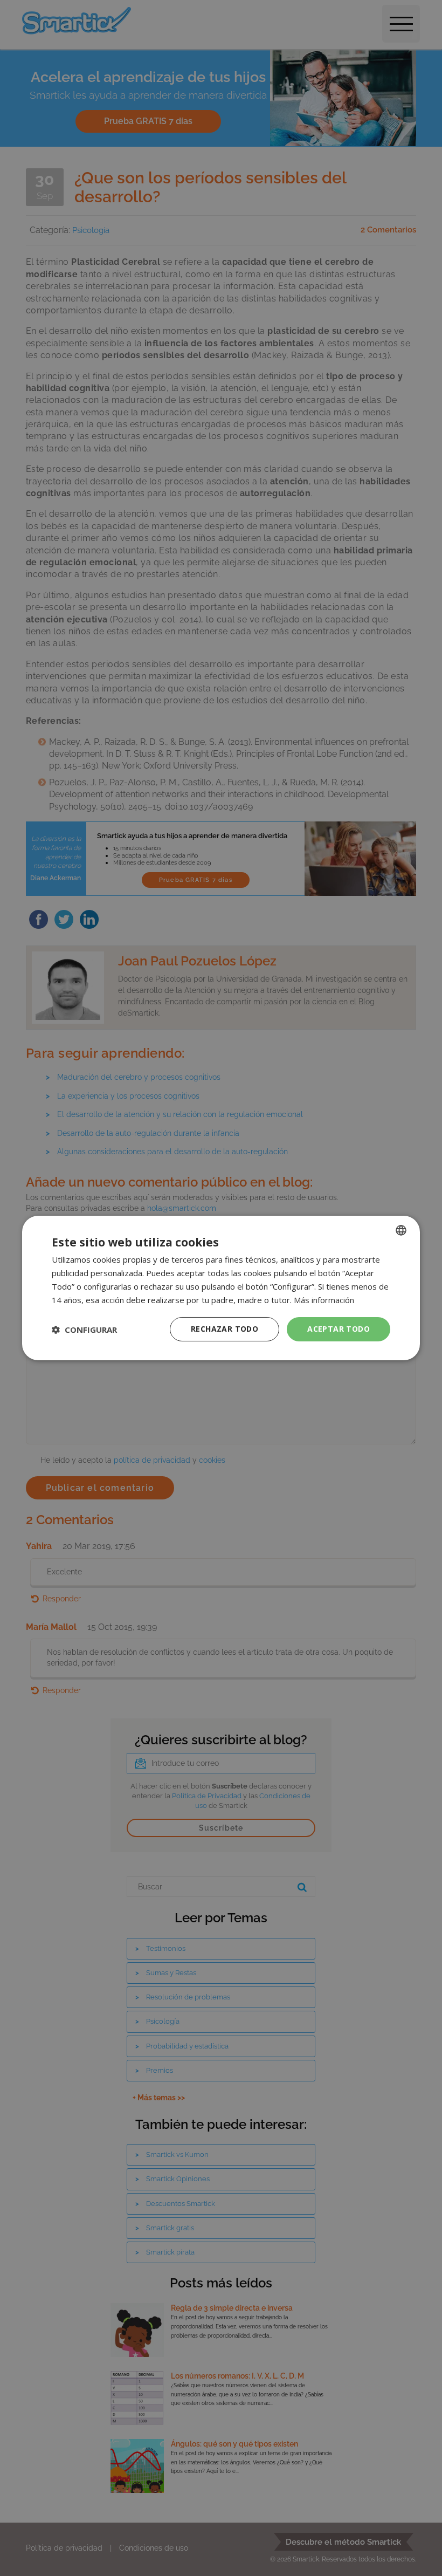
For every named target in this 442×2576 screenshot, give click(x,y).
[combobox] (401, 1230)
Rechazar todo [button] (225, 1329)
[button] (84, 1330)
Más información (324, 1300)
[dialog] (221, 1288)
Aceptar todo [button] (339, 1329)
